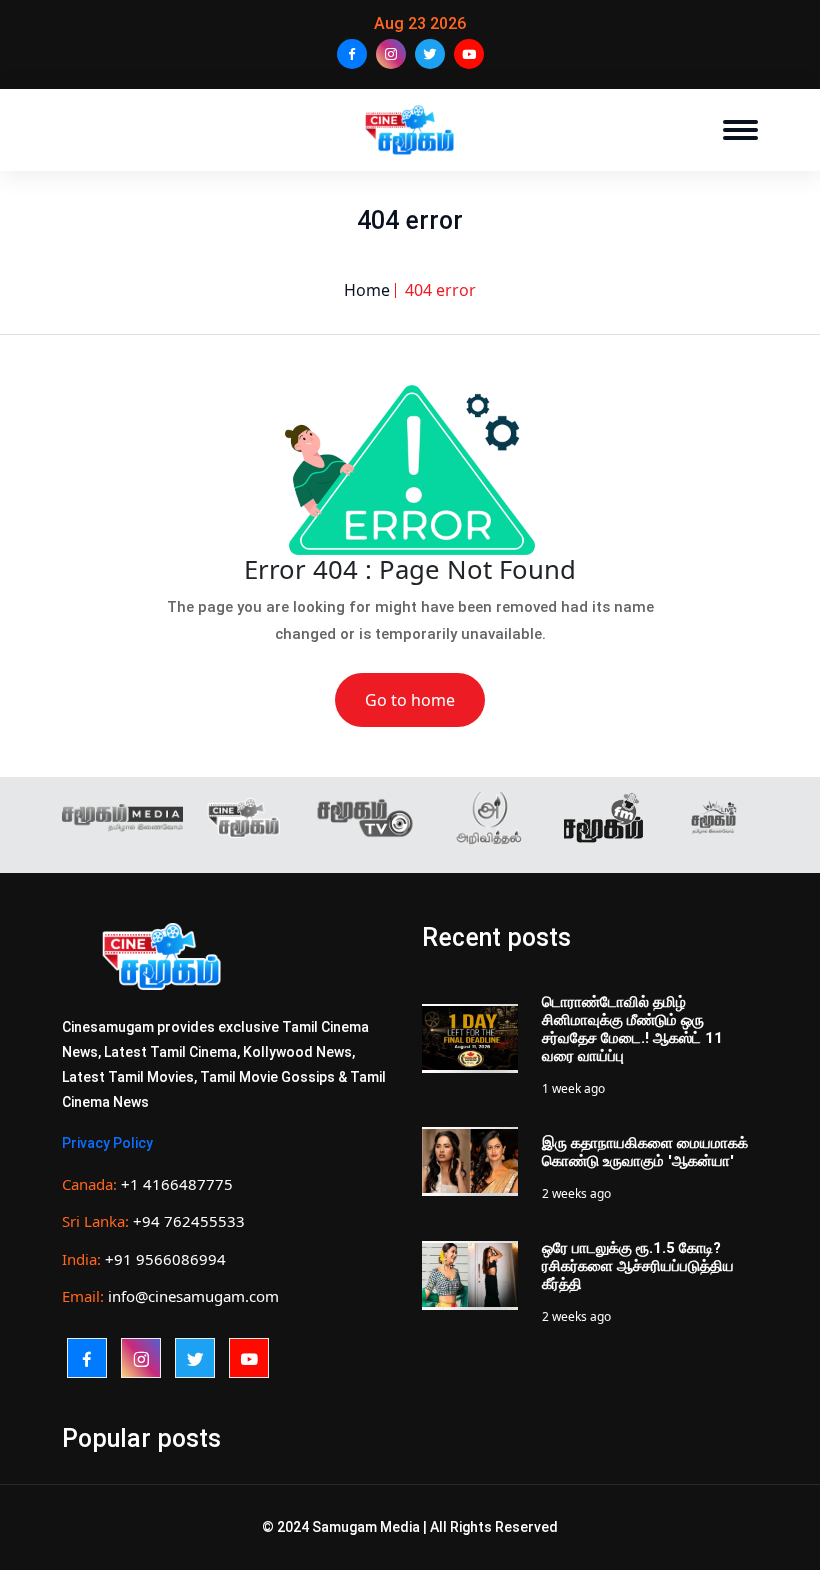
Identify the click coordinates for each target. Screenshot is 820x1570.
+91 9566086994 (165, 1259)
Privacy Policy (107, 1143)
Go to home (410, 700)
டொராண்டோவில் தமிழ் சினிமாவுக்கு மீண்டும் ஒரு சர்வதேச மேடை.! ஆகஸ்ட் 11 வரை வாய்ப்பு (632, 1029)
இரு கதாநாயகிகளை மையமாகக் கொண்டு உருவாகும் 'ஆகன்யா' (645, 1152)
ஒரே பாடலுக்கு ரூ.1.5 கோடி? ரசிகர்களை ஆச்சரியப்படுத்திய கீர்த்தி (638, 1266)
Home (367, 290)
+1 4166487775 (177, 1184)
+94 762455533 (189, 1221)
